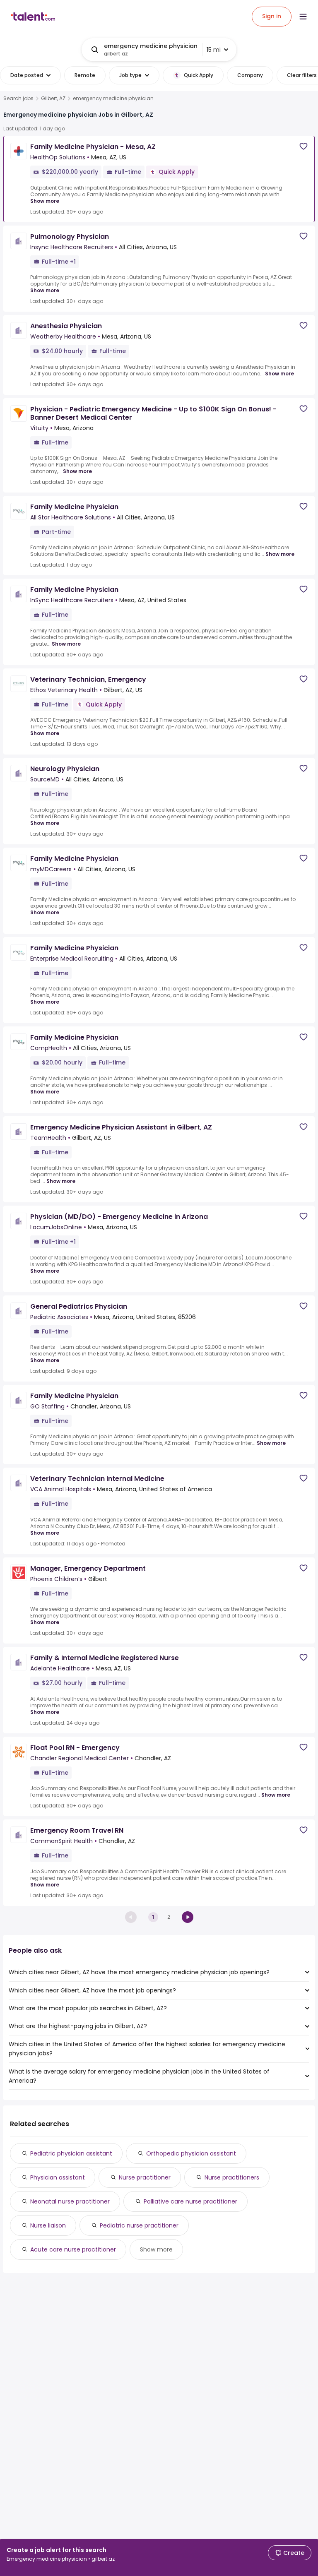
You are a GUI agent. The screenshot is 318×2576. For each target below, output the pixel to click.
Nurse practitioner (145, 2177)
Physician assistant (58, 2177)
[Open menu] (303, 17)
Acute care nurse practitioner (73, 2249)
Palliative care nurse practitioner (190, 2201)
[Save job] (304, 146)
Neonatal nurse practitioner (70, 2201)
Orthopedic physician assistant (191, 2153)
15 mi (214, 50)
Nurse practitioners (232, 2177)
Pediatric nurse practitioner (139, 2225)
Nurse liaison (48, 2225)
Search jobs (18, 99)
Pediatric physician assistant (71, 2153)
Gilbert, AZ (53, 99)
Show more (45, 201)
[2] (188, 1917)
